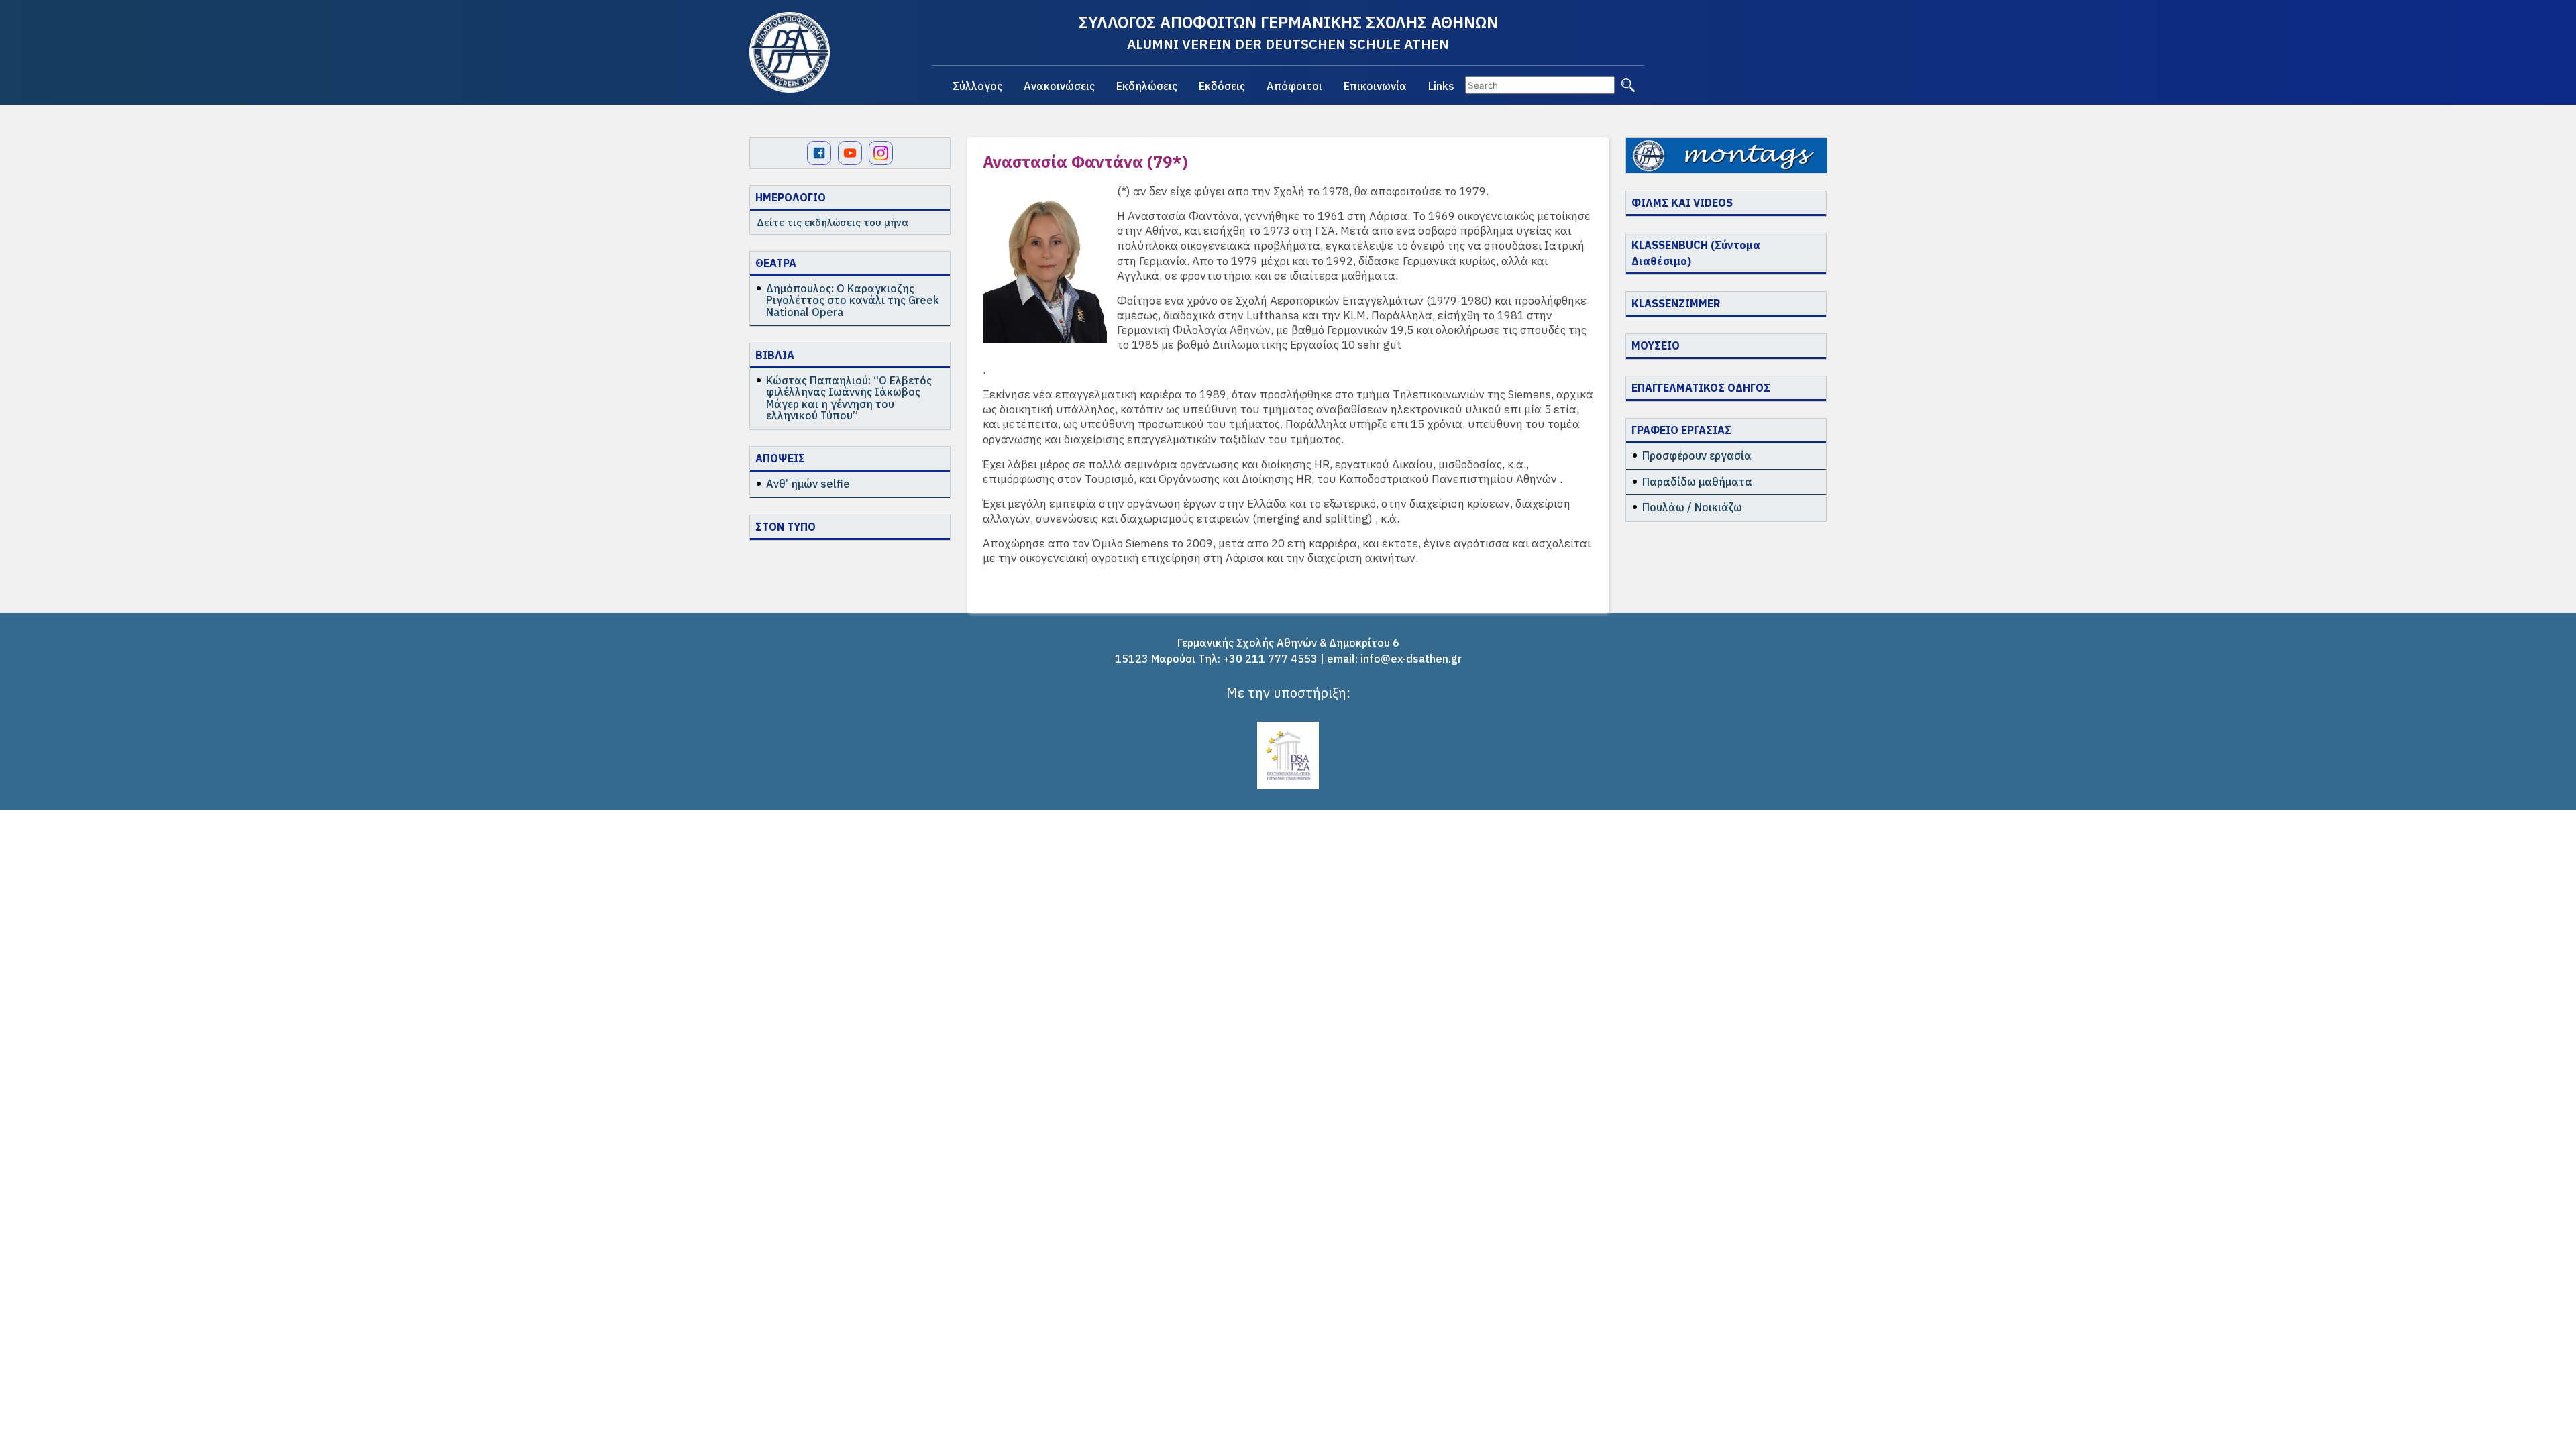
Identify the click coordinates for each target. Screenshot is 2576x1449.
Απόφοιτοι (1294, 86)
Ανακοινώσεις (1059, 86)
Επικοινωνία (1375, 86)
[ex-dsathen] (790, 52)
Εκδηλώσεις (1147, 86)
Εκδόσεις (1222, 86)
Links (1441, 86)
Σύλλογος (977, 86)
